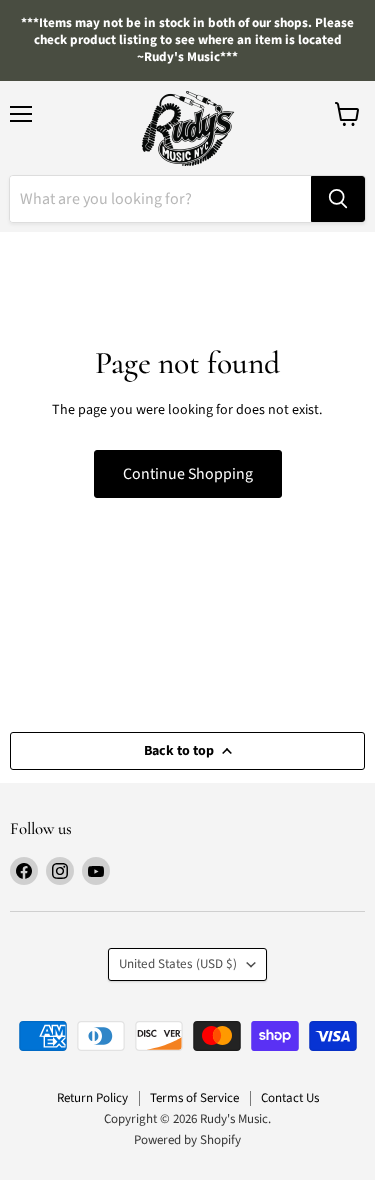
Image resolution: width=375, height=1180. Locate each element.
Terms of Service (194, 1098)
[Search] (338, 199)
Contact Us (290, 1098)
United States (178, 964)
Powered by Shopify (187, 1140)
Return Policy (92, 1098)
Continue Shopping (188, 474)
